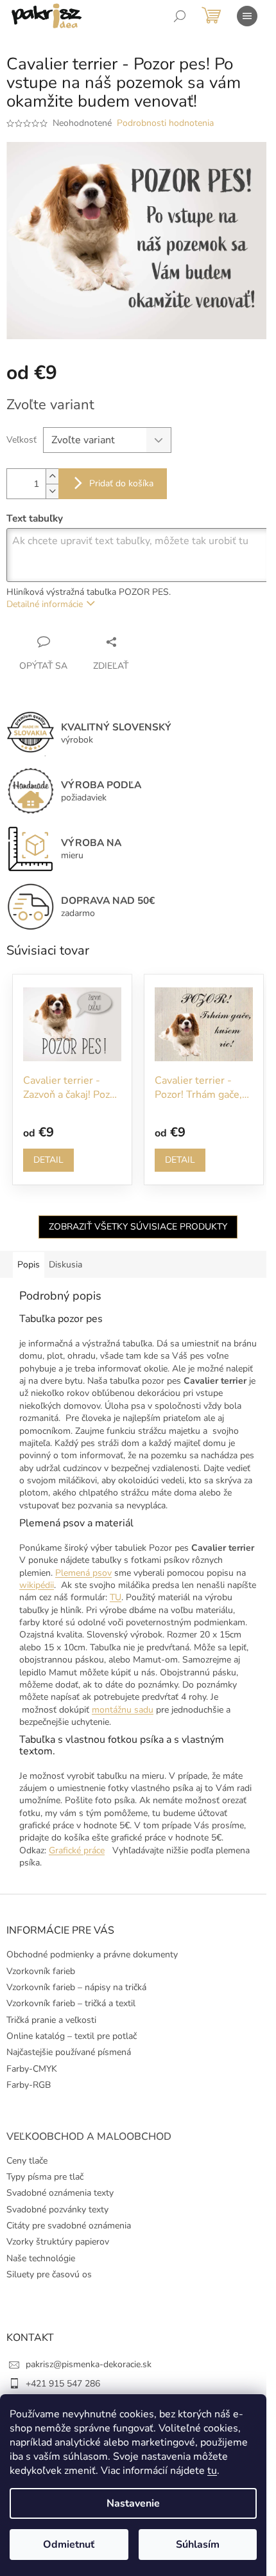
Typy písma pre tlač (45, 2177)
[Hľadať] (180, 16)
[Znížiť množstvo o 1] (52, 491)
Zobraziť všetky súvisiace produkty (138, 1227)
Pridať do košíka (121, 483)
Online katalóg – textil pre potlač (72, 2036)
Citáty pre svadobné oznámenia (69, 2226)
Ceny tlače (27, 2161)
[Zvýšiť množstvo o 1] (52, 476)
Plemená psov (83, 1573)
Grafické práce (77, 1850)
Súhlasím (198, 2545)
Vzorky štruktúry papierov (58, 2242)
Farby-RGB (29, 2085)
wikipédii (37, 1585)
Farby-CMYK (32, 2069)
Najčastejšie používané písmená (69, 2052)
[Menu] (247, 16)
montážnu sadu (123, 1710)
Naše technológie (41, 2258)
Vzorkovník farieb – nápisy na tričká (76, 1987)
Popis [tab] (29, 1265)
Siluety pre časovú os (49, 2274)
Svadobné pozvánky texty (57, 2210)
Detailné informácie (45, 604)
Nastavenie (133, 2503)
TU (116, 1597)
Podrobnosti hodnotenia (165, 123)
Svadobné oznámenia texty (60, 2193)
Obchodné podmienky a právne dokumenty (92, 1954)
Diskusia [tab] (65, 1265)
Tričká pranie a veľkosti (51, 2020)
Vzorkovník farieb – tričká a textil (71, 2003)
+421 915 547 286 (63, 2384)
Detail (48, 1160)
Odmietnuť (69, 2545)
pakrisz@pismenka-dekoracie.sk (89, 2364)
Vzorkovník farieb (41, 1971)
